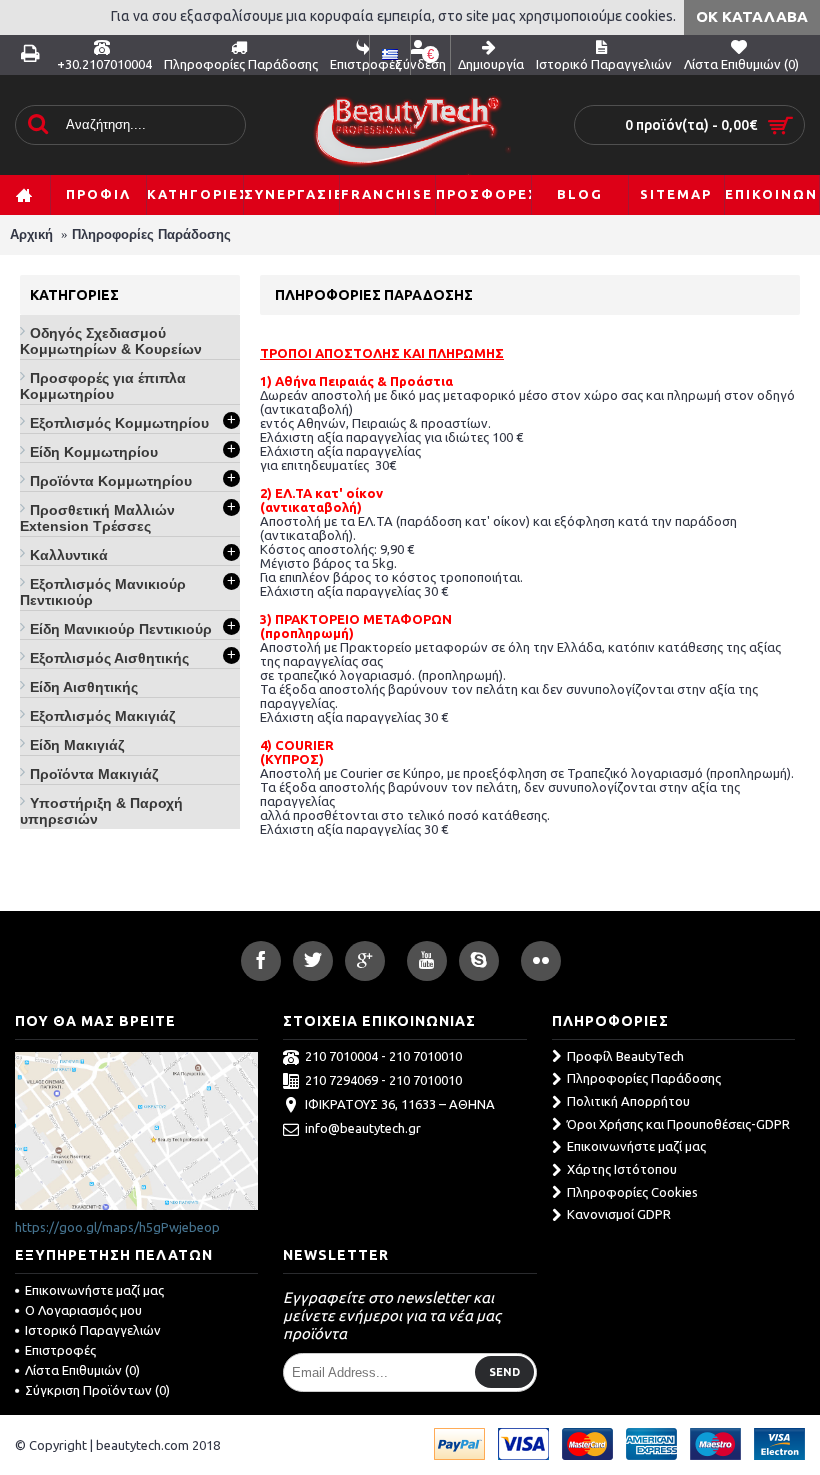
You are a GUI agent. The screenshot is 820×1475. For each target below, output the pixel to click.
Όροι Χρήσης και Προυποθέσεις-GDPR (678, 1124)
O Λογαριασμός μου (83, 1310)
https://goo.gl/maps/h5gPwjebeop (117, 1227)
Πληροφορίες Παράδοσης (151, 234)
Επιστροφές (60, 1350)
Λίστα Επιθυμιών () (82, 1370)
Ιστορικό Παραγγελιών (93, 1330)
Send (504, 1372)
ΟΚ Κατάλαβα (752, 16)
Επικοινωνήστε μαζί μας (636, 1146)
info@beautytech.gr (363, 1128)
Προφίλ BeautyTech (625, 1056)
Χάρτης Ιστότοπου (622, 1169)
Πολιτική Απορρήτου (628, 1101)
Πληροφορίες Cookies (632, 1192)
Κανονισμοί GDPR (619, 1214)
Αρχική (31, 234)
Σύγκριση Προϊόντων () (97, 1390)
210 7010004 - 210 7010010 (383, 1056)
